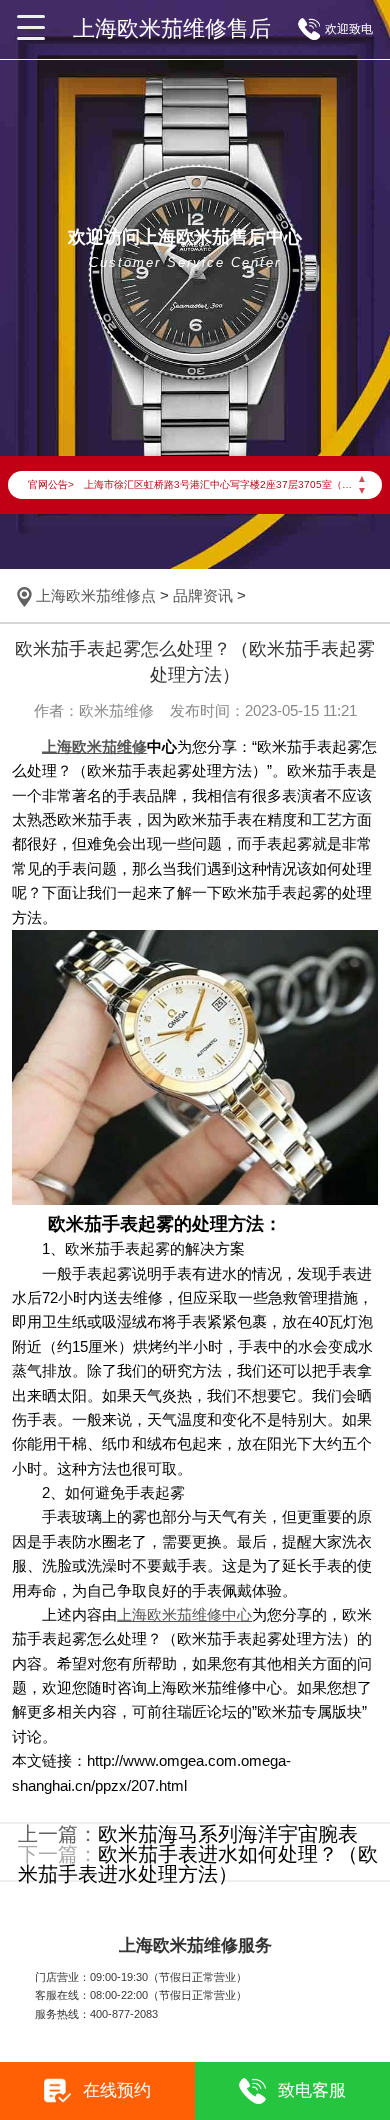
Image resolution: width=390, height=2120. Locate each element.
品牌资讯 (203, 596)
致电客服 (312, 2090)
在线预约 (117, 2090)
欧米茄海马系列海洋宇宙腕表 (228, 1834)
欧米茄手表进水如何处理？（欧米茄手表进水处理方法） (198, 1864)
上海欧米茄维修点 (96, 596)
